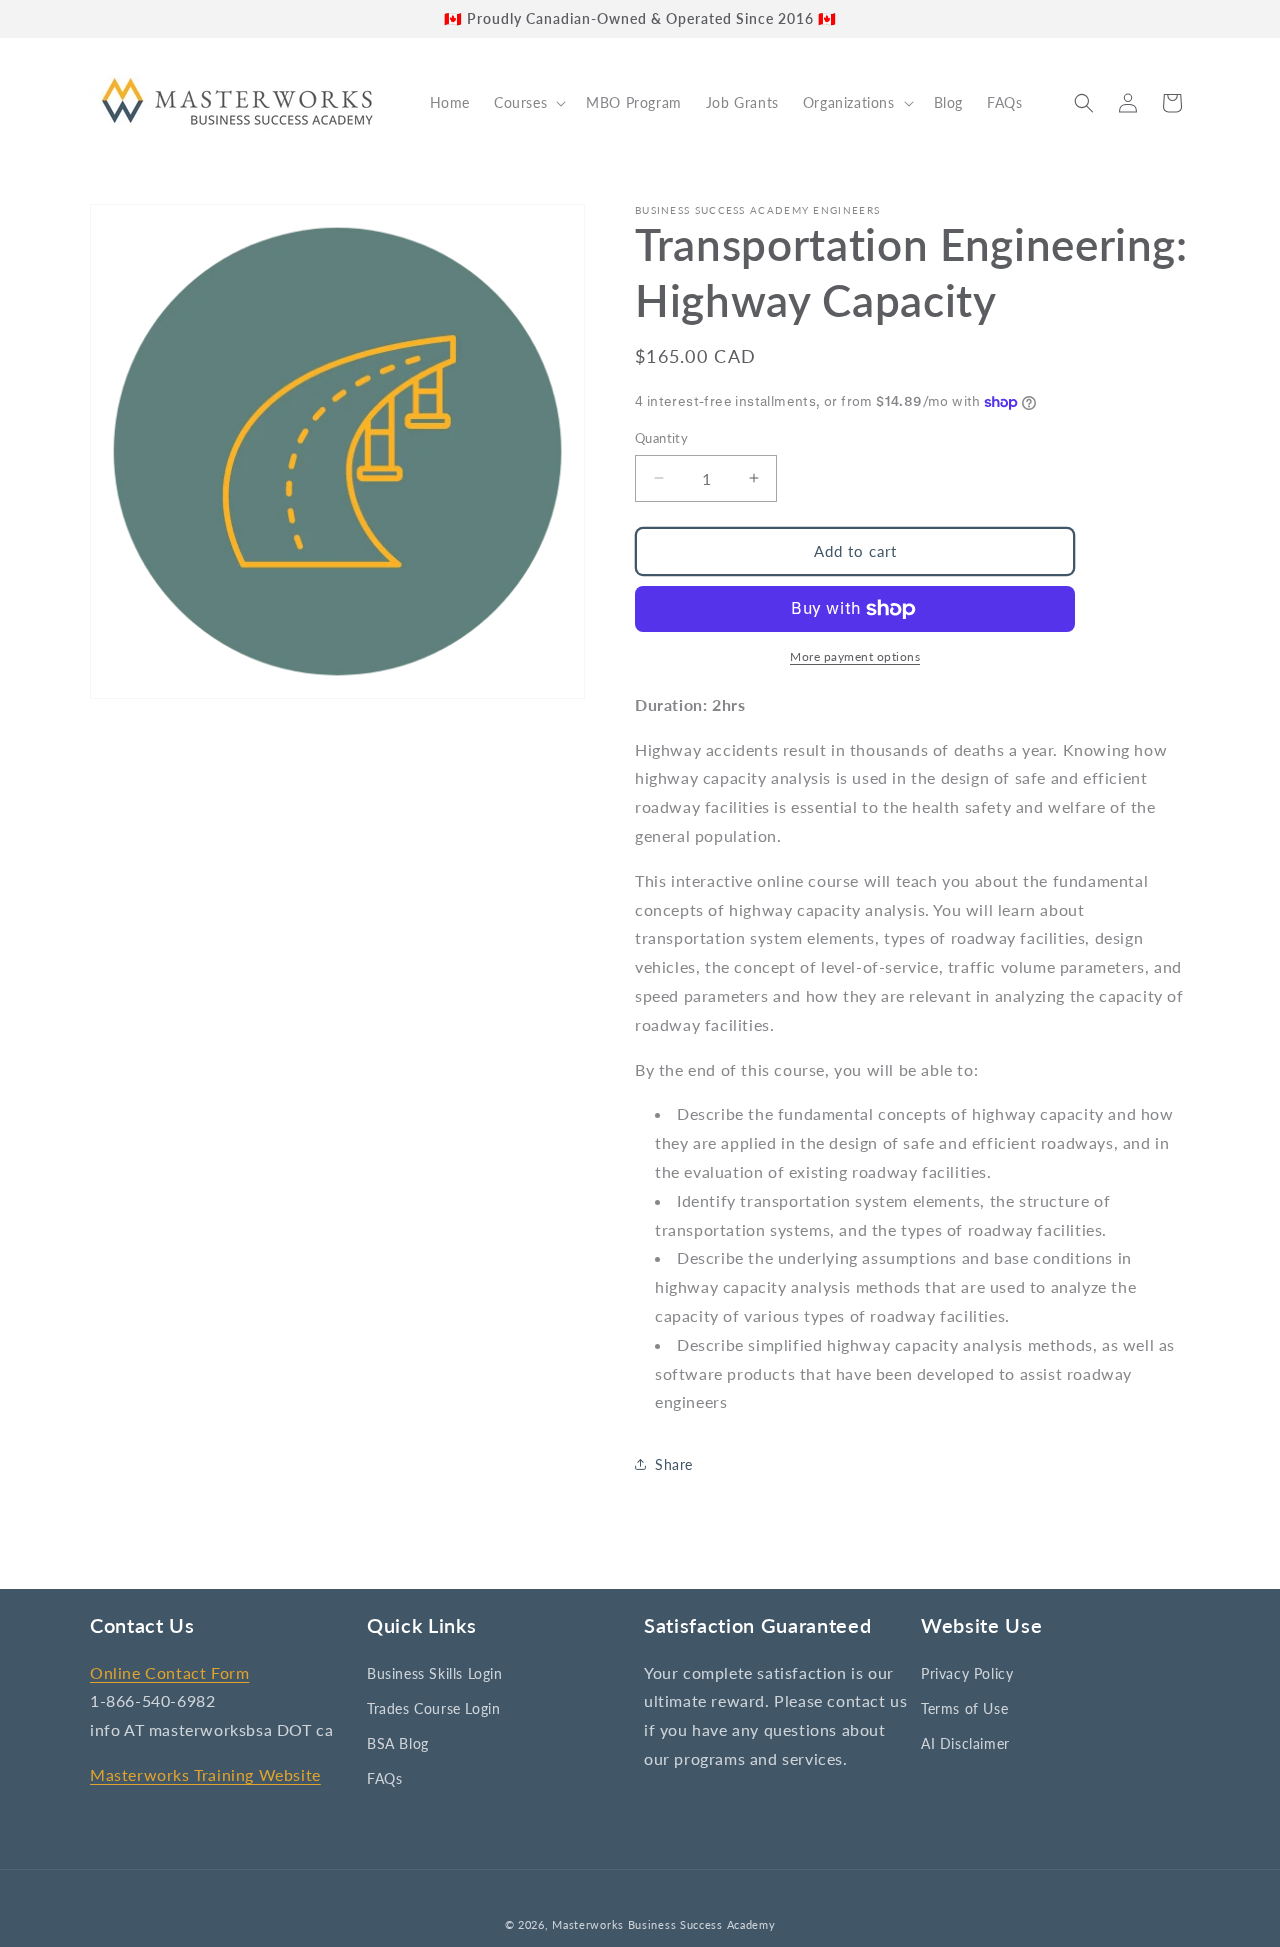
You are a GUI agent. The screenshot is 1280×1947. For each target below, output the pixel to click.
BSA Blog (398, 1743)
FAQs (384, 1778)
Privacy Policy (967, 1673)
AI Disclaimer (965, 1743)
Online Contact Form (169, 1672)
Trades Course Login (433, 1708)
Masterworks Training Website (205, 1774)
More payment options (855, 656)
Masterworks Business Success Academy (663, 1924)
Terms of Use (964, 1708)
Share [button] (674, 1464)
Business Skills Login (435, 1673)
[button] (528, 103)
